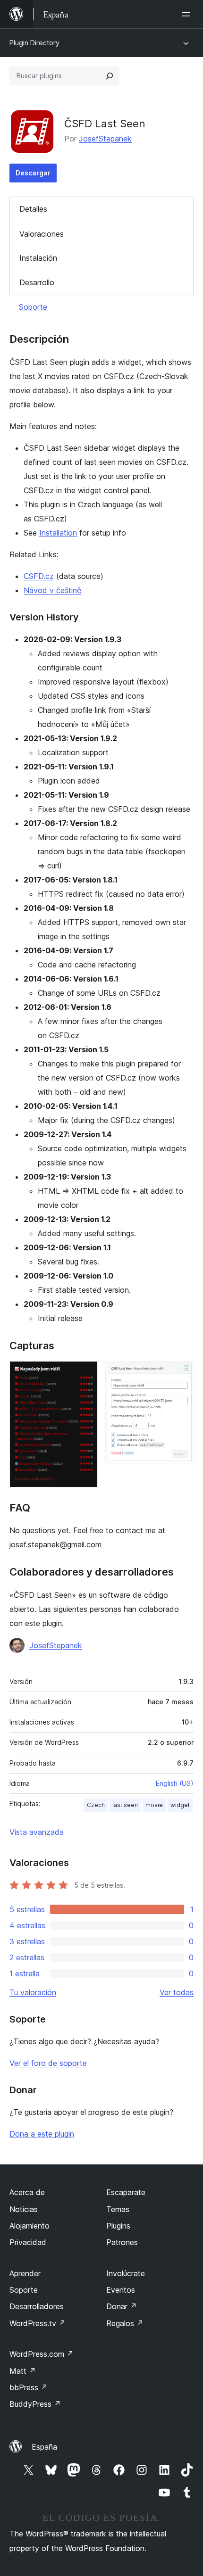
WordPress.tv (38, 2323)
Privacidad (28, 2242)
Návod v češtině (52, 590)
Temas (118, 2209)
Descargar (33, 173)
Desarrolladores (37, 2306)
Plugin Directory (34, 43)
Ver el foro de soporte (48, 2063)
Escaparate (126, 2192)
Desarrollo (37, 282)
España (44, 2447)
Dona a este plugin (42, 2134)
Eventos (121, 2290)
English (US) (175, 1783)
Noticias (24, 2209)
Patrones (122, 2242)
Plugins (118, 2226)
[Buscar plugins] (110, 76)
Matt (23, 2371)
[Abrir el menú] (188, 14)
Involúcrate (126, 2273)
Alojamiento (30, 2226)
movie (154, 1805)
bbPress (29, 2387)
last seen (125, 1805)
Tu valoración (33, 1992)
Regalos (125, 2323)
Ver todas (177, 1992)
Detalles (33, 209)
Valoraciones (42, 234)
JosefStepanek (105, 139)
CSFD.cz (39, 576)
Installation (58, 533)
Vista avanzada (37, 1832)
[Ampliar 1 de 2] (85, 1374)
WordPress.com (42, 2354)
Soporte (33, 307)
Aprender (25, 2273)
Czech (96, 1805)
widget (180, 1805)
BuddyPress (35, 2404)
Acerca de (27, 2192)
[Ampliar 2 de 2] (181, 1374)
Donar (122, 2306)
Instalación (38, 258)
